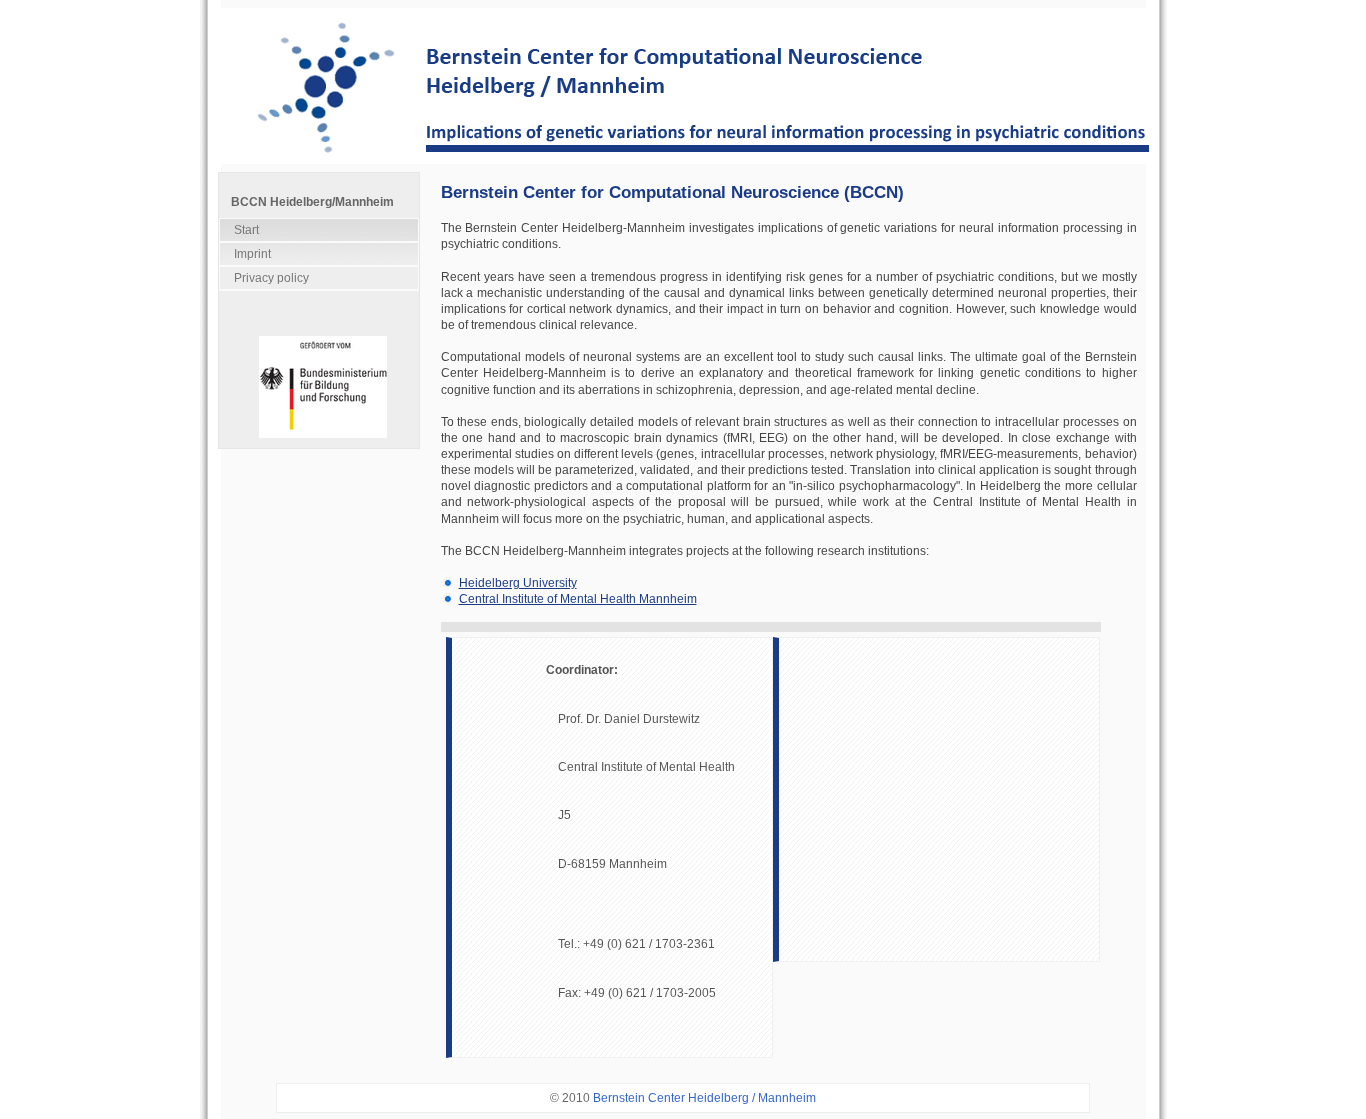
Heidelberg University (518, 583)
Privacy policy (271, 278)
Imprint (252, 254)
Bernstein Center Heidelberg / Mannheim (704, 1098)
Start (246, 230)
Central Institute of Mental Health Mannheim (578, 599)
